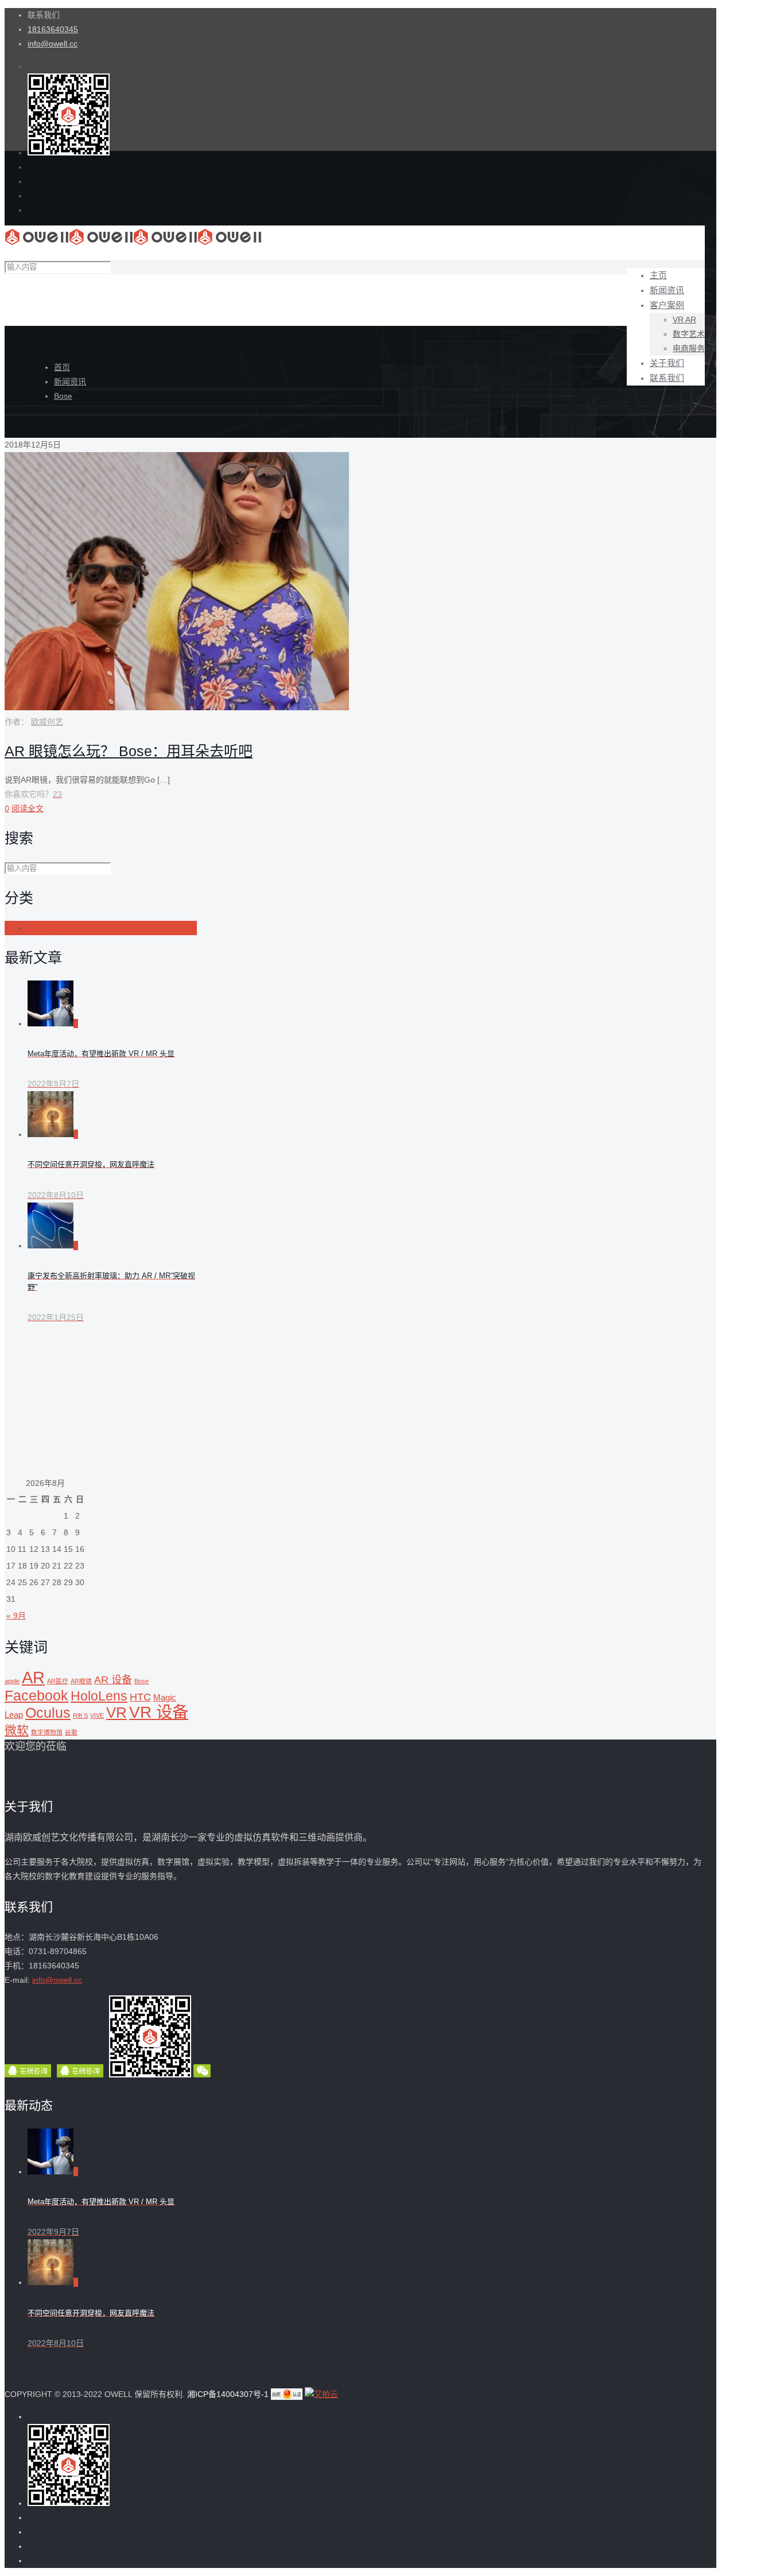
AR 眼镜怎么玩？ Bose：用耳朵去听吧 (129, 751)
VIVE (97, 1715)
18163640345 (53, 29)
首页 (62, 367)
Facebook (36, 1696)
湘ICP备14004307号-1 (227, 2394)
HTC (140, 1697)
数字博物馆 (47, 1732)
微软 (17, 1730)
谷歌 (71, 1732)
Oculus (48, 1713)
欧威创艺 (47, 722)
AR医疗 (58, 1681)
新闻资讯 (70, 382)
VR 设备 (159, 1712)
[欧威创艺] (133, 243)
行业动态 (44, 928)
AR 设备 (113, 1680)
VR (117, 1713)
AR (33, 1677)
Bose (63, 396)
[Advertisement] (101, 1404)
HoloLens (99, 1696)
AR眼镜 (81, 1681)
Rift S (80, 1715)
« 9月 (16, 1616)
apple (12, 1681)
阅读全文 (28, 808)
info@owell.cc (53, 44)
